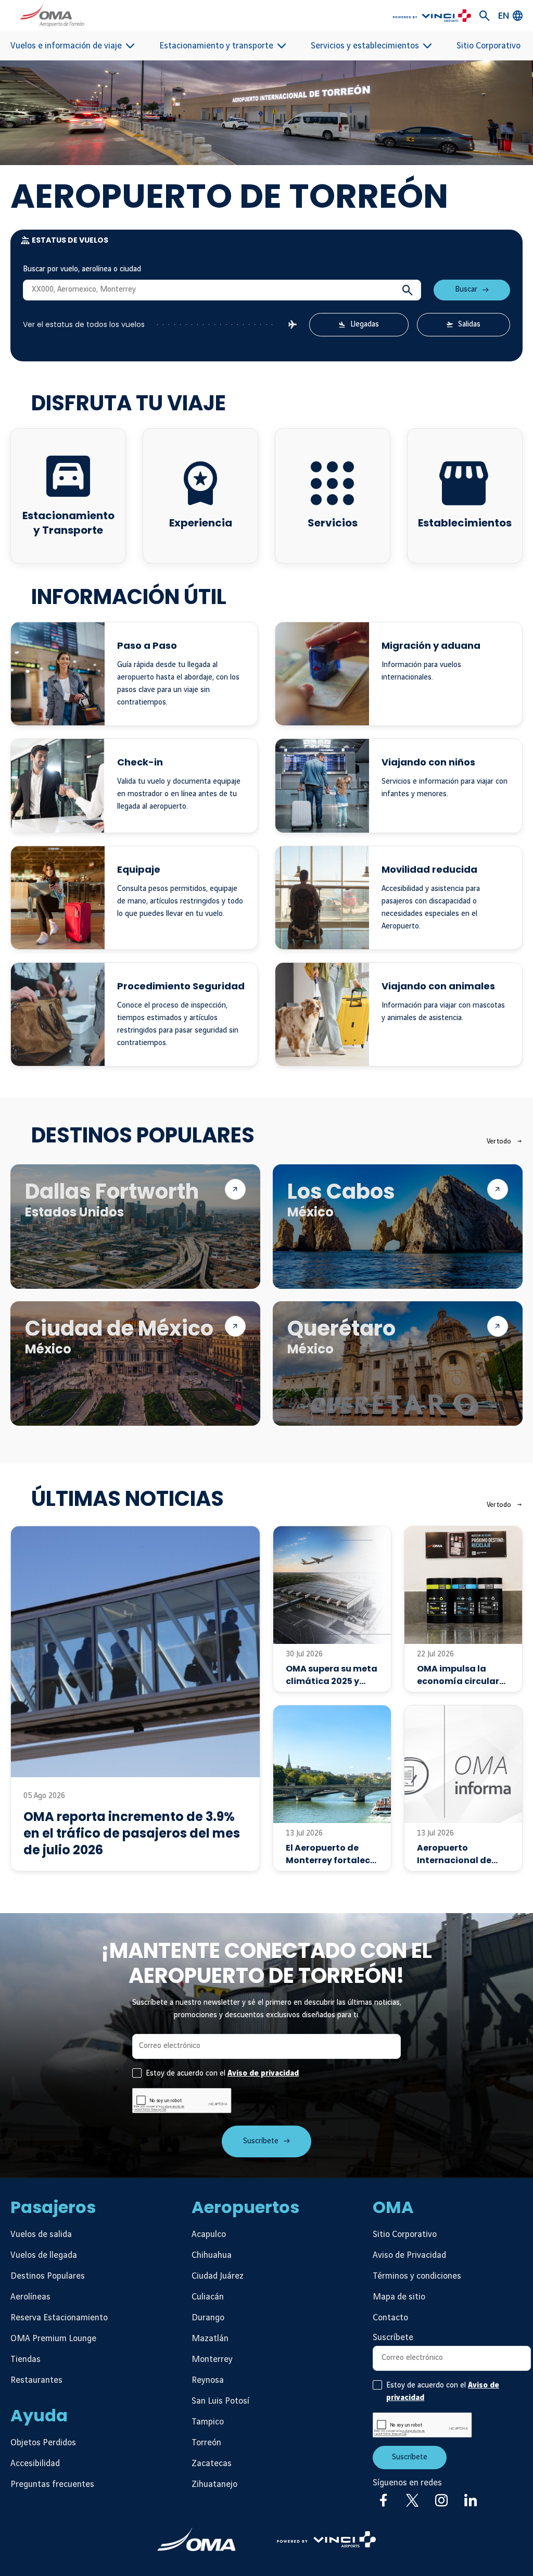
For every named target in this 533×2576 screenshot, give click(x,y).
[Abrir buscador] (485, 16)
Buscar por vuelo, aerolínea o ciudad (82, 269)
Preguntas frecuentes (52, 2484)
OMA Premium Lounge (53, 2339)
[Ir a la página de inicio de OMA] (52, 16)
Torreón (206, 2443)
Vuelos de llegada (44, 2255)
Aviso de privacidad (263, 2074)
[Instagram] (441, 2500)
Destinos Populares (48, 2276)
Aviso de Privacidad (409, 2255)
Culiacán (208, 2297)
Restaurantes (36, 2380)
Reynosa (208, 2380)
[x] (412, 2500)
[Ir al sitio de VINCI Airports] (432, 16)
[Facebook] (383, 2500)
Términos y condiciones (417, 2276)
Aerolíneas (30, 2297)
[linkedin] (471, 2500)
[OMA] (196, 2539)
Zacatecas (212, 2464)
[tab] (266, 240)
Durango (208, 2318)
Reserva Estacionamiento (59, 2318)
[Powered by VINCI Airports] (326, 2539)
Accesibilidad (35, 2464)
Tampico (208, 2422)
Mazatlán (210, 2339)
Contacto (390, 2318)
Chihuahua (212, 2255)
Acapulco (209, 2234)
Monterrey (212, 2359)
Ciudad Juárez (218, 2276)
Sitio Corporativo (488, 46)
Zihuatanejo (214, 2484)
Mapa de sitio (399, 2297)
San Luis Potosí (220, 2401)
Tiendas (26, 2359)
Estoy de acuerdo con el (222, 2074)
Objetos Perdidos (43, 2443)
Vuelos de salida (41, 2234)
